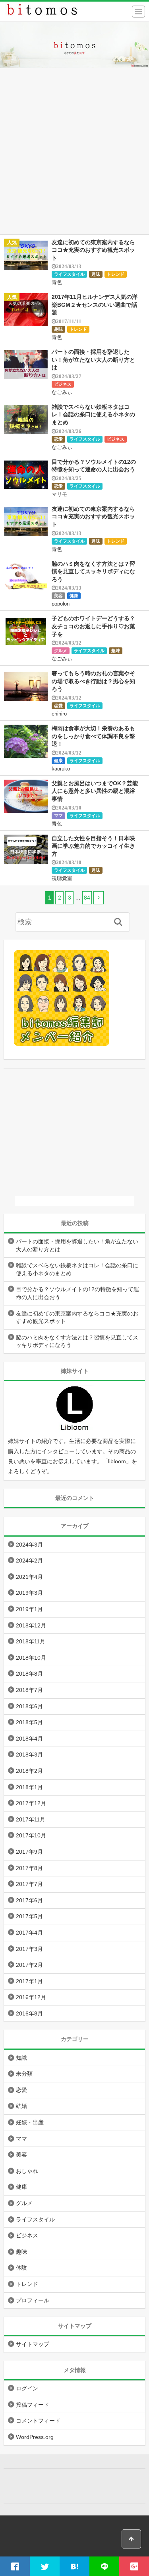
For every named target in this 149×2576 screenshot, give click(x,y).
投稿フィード (33, 2405)
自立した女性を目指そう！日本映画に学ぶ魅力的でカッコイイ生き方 (93, 846)
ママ (58, 816)
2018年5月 (29, 1722)
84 (87, 898)
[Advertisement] (74, 156)
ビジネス (63, 384)
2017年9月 (29, 1852)
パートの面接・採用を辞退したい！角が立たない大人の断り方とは (93, 360)
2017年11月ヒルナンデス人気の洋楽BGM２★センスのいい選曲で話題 (95, 305)
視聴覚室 (62, 878)
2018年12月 (31, 1625)
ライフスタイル (69, 274)
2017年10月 (31, 1835)
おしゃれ (27, 2171)
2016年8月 (29, 2013)
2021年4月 (29, 1577)
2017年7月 (29, 1884)
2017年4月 (29, 1933)
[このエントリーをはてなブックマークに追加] (74, 2566)
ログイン (27, 2388)
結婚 (21, 2106)
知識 (21, 2058)
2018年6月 (29, 1706)
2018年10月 (31, 1658)
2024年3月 (29, 1545)
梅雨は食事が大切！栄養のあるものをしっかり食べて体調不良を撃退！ (93, 736)
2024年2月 (29, 1560)
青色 (57, 282)
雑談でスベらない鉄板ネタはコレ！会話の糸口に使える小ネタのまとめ (93, 415)
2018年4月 (29, 1739)
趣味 (96, 274)
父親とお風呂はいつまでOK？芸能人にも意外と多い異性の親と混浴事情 (95, 791)
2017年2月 (29, 1965)
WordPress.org (35, 2437)
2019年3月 (29, 1593)
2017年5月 (29, 1916)
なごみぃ (62, 392)
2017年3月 (29, 1949)
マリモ (59, 494)
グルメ (61, 651)
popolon (61, 604)
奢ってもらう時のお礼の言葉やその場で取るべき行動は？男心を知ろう (93, 681)
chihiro (59, 714)
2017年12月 (31, 1803)
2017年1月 (29, 1981)
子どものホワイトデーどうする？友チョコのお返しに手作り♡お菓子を (93, 626)
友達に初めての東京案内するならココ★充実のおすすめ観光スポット (93, 250)
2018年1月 (29, 1787)
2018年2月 (29, 1771)
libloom (117, 1461)
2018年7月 (29, 1690)
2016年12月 (31, 1997)
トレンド (116, 274)
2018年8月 (29, 1674)
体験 (21, 2268)
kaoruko (61, 769)
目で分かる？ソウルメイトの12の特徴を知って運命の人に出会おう (77, 1293)
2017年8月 (29, 1868)
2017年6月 (29, 1900)
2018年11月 (31, 1641)
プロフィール (33, 2300)
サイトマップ (33, 2344)
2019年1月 (29, 1609)
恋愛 (58, 439)
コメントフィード (38, 2421)
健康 (74, 596)
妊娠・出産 (30, 2122)
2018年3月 (29, 1755)
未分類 (24, 2074)
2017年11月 (31, 1819)
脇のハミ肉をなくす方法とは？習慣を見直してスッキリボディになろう (93, 571)
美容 (58, 596)
